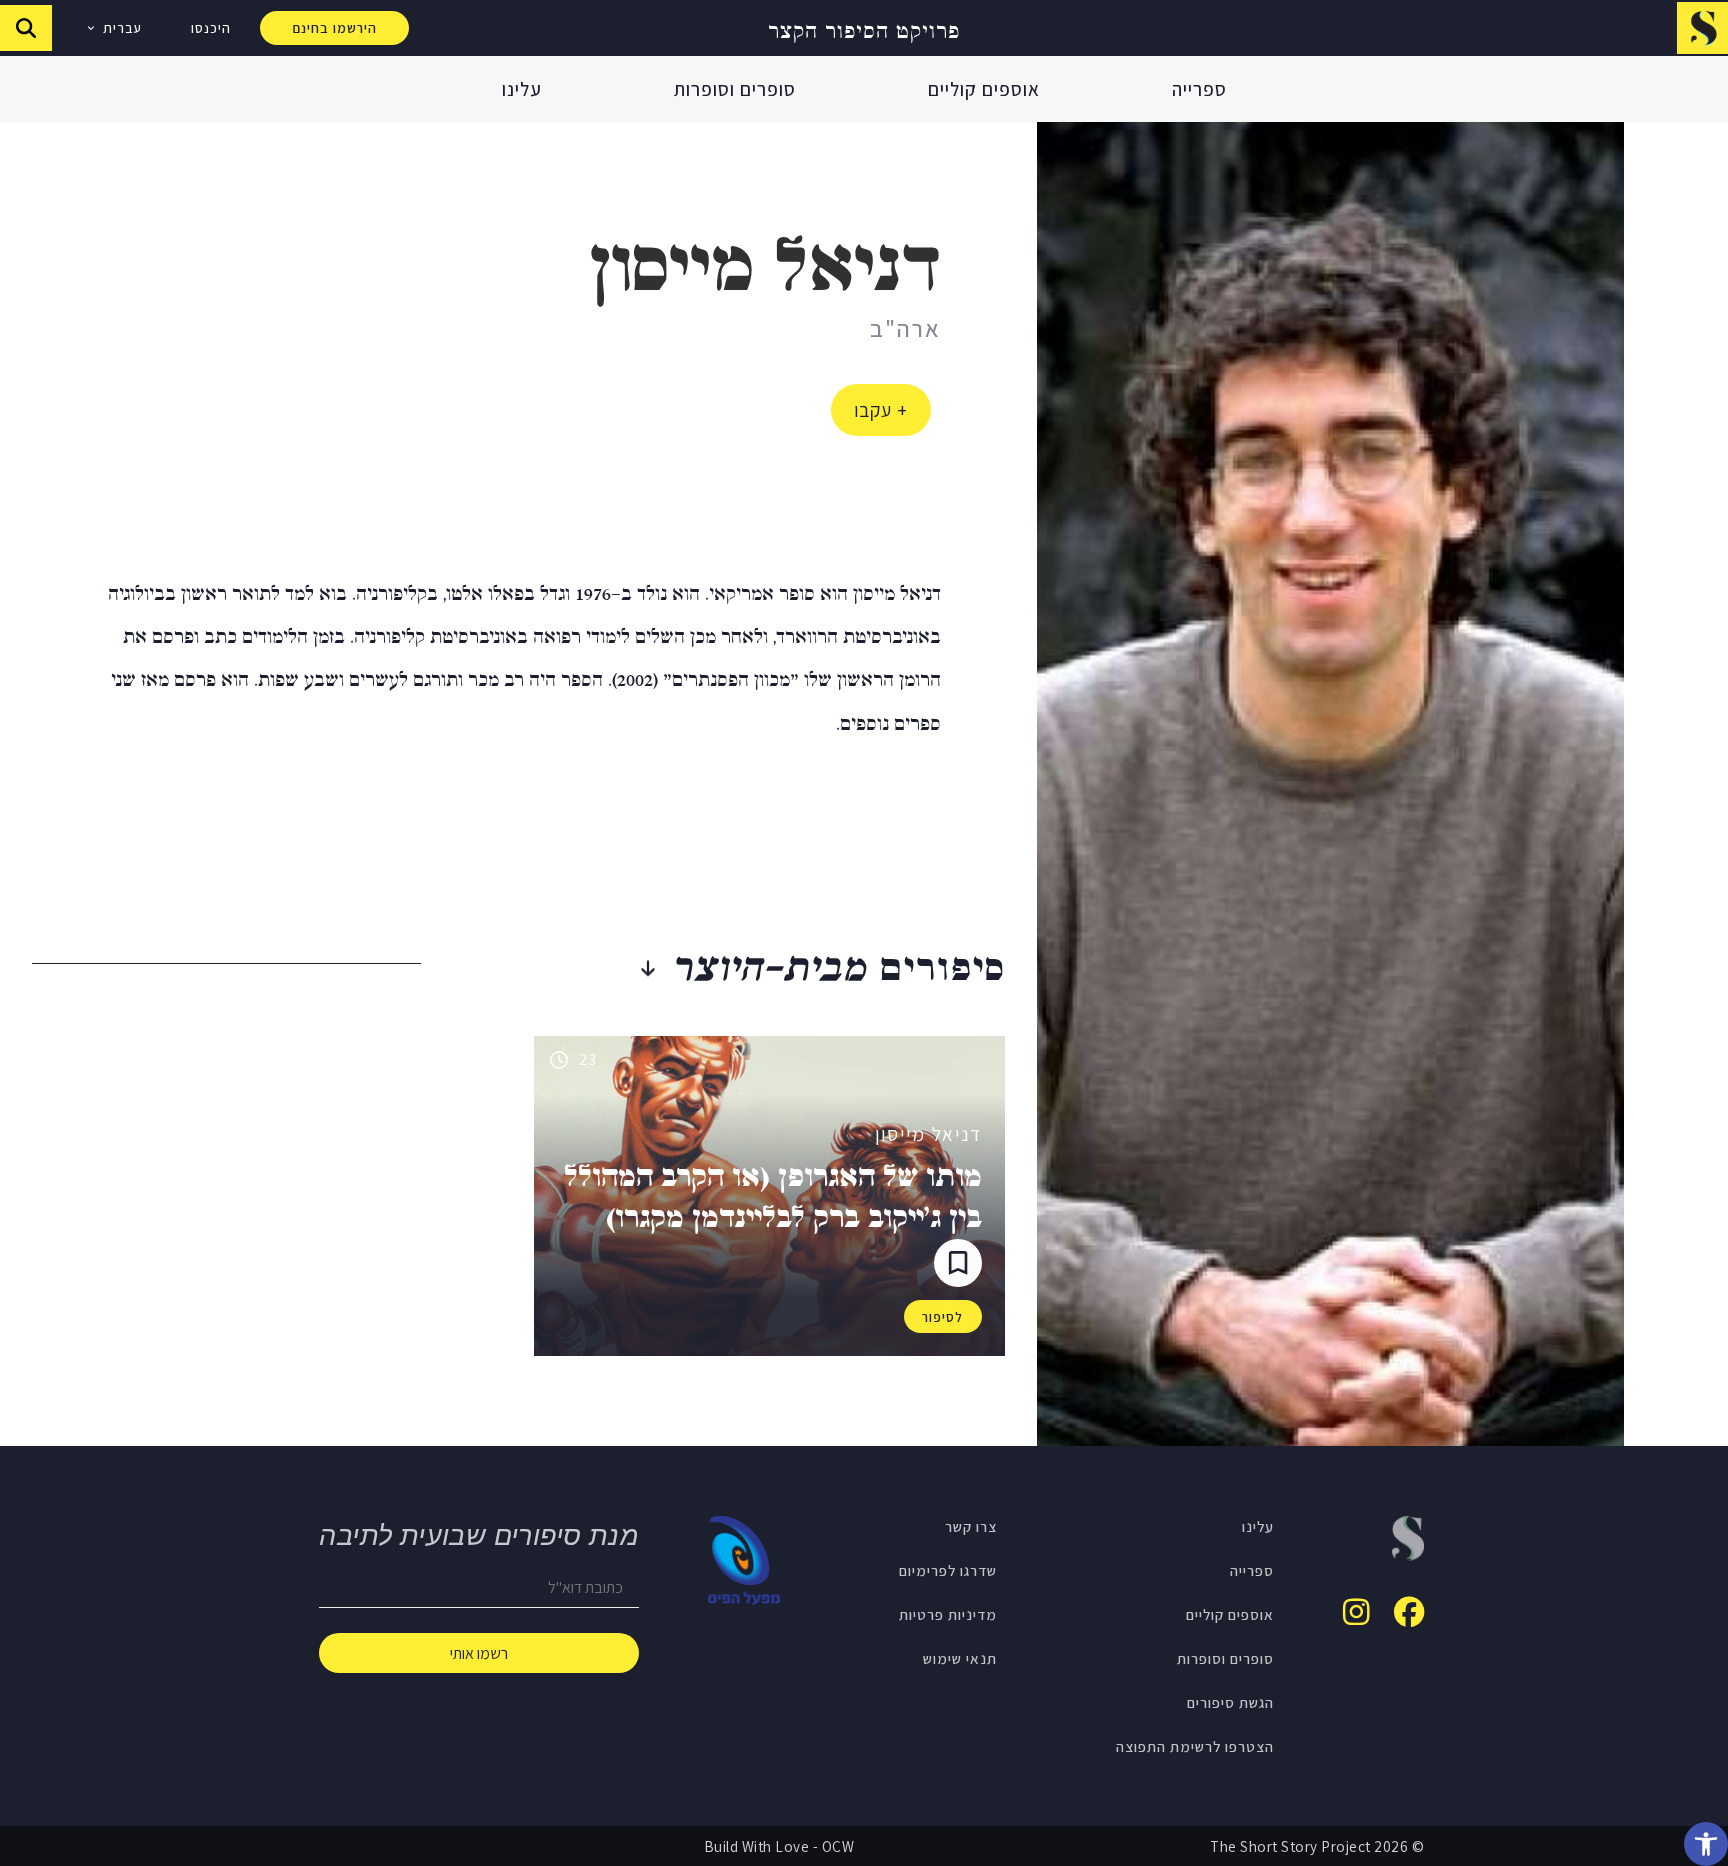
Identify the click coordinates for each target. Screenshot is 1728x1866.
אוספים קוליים (984, 89)
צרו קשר (971, 1526)
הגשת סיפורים (1230, 1702)
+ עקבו (881, 410)
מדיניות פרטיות (948, 1614)
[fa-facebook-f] (1409, 1612)
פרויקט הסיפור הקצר (864, 28)
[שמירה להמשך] (958, 1263)
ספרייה (1199, 89)
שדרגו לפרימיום (948, 1570)
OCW (838, 1846)
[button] (1706, 1844)
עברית (122, 28)
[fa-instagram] (1356, 1612)
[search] (26, 28)
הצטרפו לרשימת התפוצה (1195, 1746)
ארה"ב (905, 328)
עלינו (522, 89)
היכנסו (211, 28)
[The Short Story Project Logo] (1702, 27)
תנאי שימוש (960, 1658)
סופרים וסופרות (735, 89)
